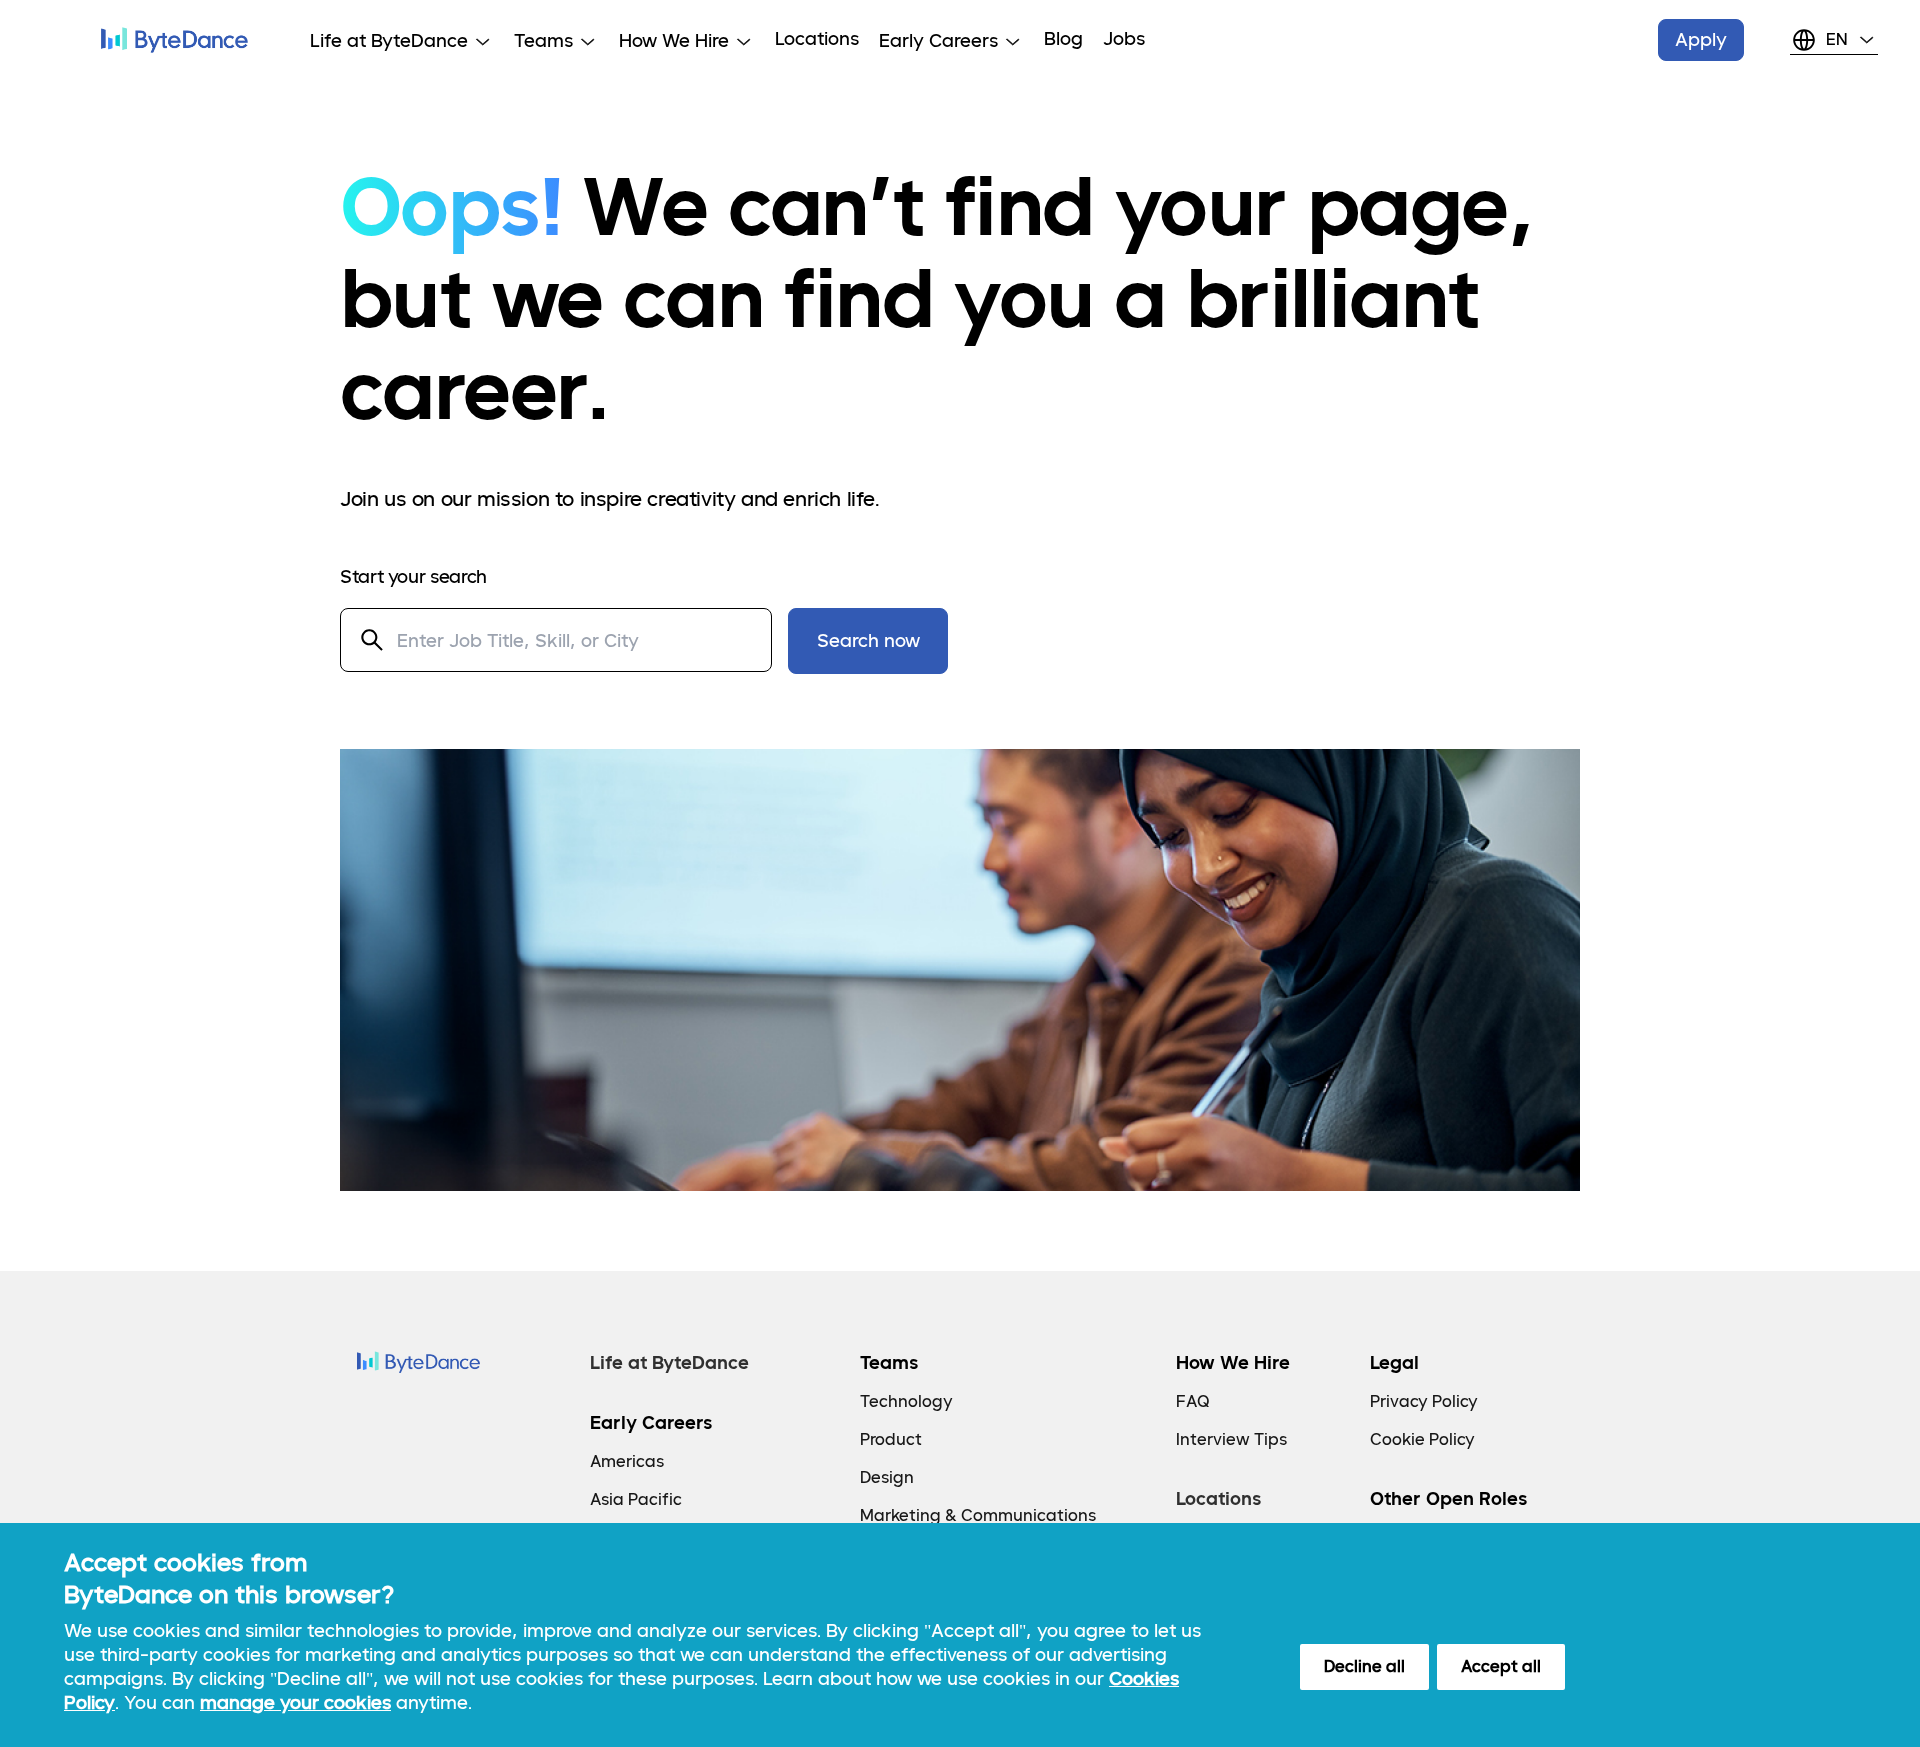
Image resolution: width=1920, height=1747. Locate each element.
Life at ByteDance (669, 1362)
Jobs (1124, 38)
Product (891, 1439)
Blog (1063, 38)
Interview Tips (1231, 1439)
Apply (1701, 39)
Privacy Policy (1424, 1401)
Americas (627, 1461)
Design (887, 1477)
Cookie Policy (1422, 1439)
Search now (868, 640)
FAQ (1193, 1401)
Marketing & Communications (978, 1515)
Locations (817, 38)
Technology (906, 1401)
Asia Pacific (636, 1499)
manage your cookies (295, 1702)
